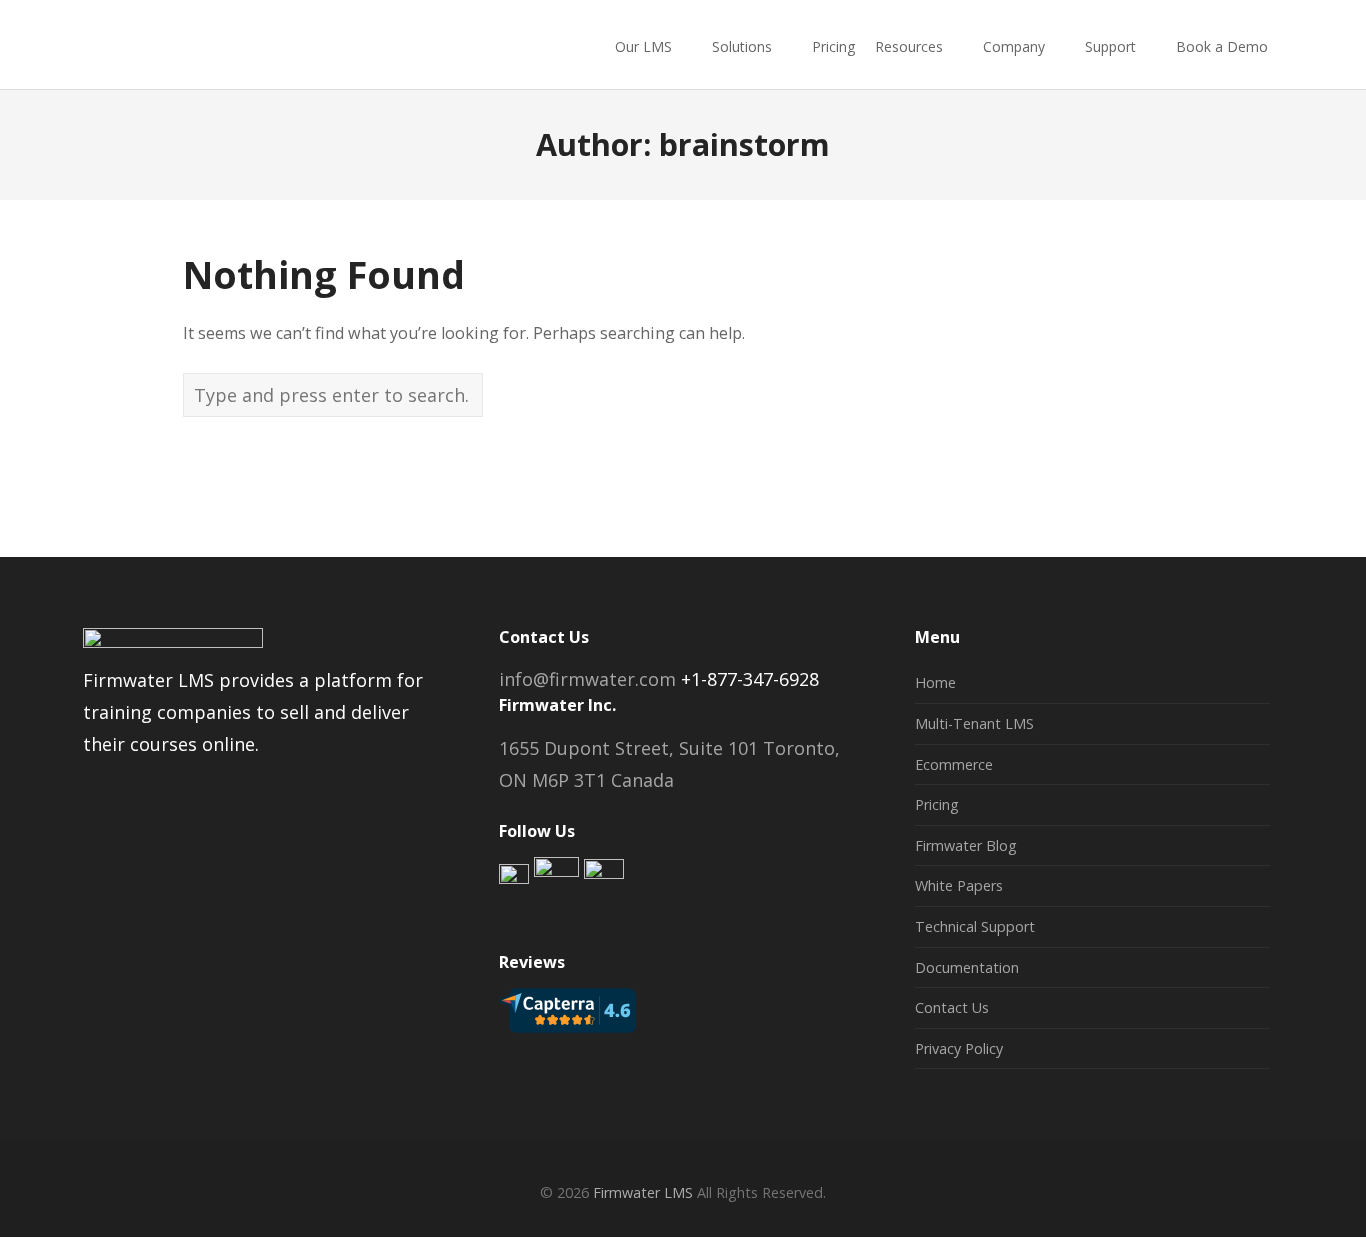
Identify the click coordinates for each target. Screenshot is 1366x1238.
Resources (909, 46)
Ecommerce (954, 764)
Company (1014, 46)
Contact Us (952, 1007)
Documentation (967, 967)
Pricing (833, 46)
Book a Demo (1222, 46)
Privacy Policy (959, 1048)
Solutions (742, 46)
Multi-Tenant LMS (974, 723)
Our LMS (643, 46)
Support (1110, 46)
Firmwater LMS (643, 1192)
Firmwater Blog (966, 845)
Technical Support (975, 926)
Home (935, 682)
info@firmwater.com (587, 679)
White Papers (959, 885)
